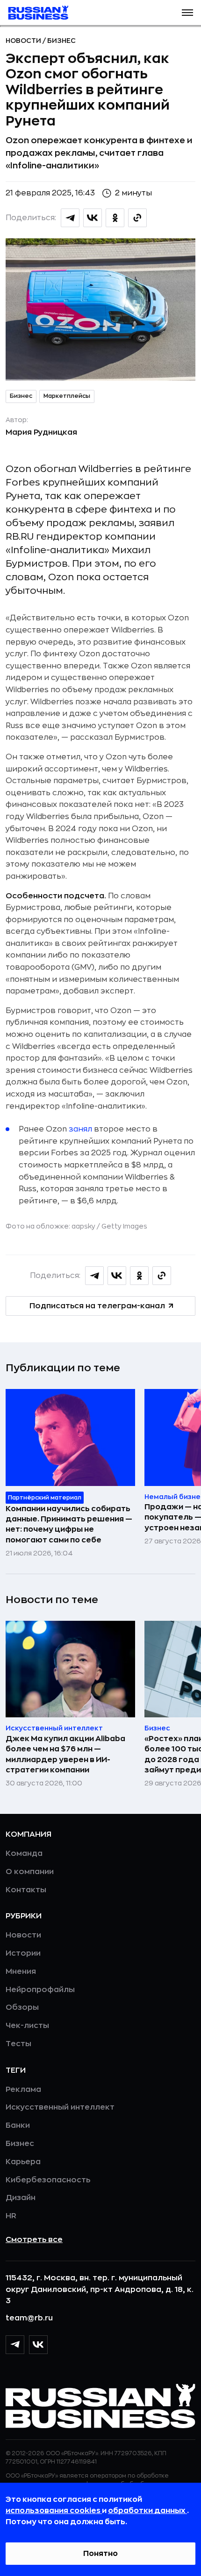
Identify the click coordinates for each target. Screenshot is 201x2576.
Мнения (21, 1972)
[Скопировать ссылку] (137, 218)
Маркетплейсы (67, 396)
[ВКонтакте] (38, 2345)
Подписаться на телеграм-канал (97, 1306)
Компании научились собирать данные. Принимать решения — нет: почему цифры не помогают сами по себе (69, 1524)
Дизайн (21, 2198)
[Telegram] (15, 2345)
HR (11, 2216)
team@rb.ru (29, 2318)
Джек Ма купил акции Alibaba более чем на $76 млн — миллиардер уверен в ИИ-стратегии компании (65, 1754)
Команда (24, 1854)
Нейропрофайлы (40, 1990)
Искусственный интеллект (60, 2107)
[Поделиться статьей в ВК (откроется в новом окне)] (93, 218)
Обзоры (22, 2007)
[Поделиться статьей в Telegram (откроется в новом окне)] (70, 218)
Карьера (23, 2162)
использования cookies (54, 2511)
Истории (23, 1953)
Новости (24, 41)
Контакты (26, 1890)
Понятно (100, 2554)
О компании (30, 1872)
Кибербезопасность (48, 2180)
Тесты (18, 2044)
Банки (18, 2125)
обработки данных (147, 2511)
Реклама (23, 2090)
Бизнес (61, 41)
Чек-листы (27, 2026)
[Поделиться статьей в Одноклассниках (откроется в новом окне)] (115, 218)
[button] (187, 13)
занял (80, 1129)
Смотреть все (34, 2240)
